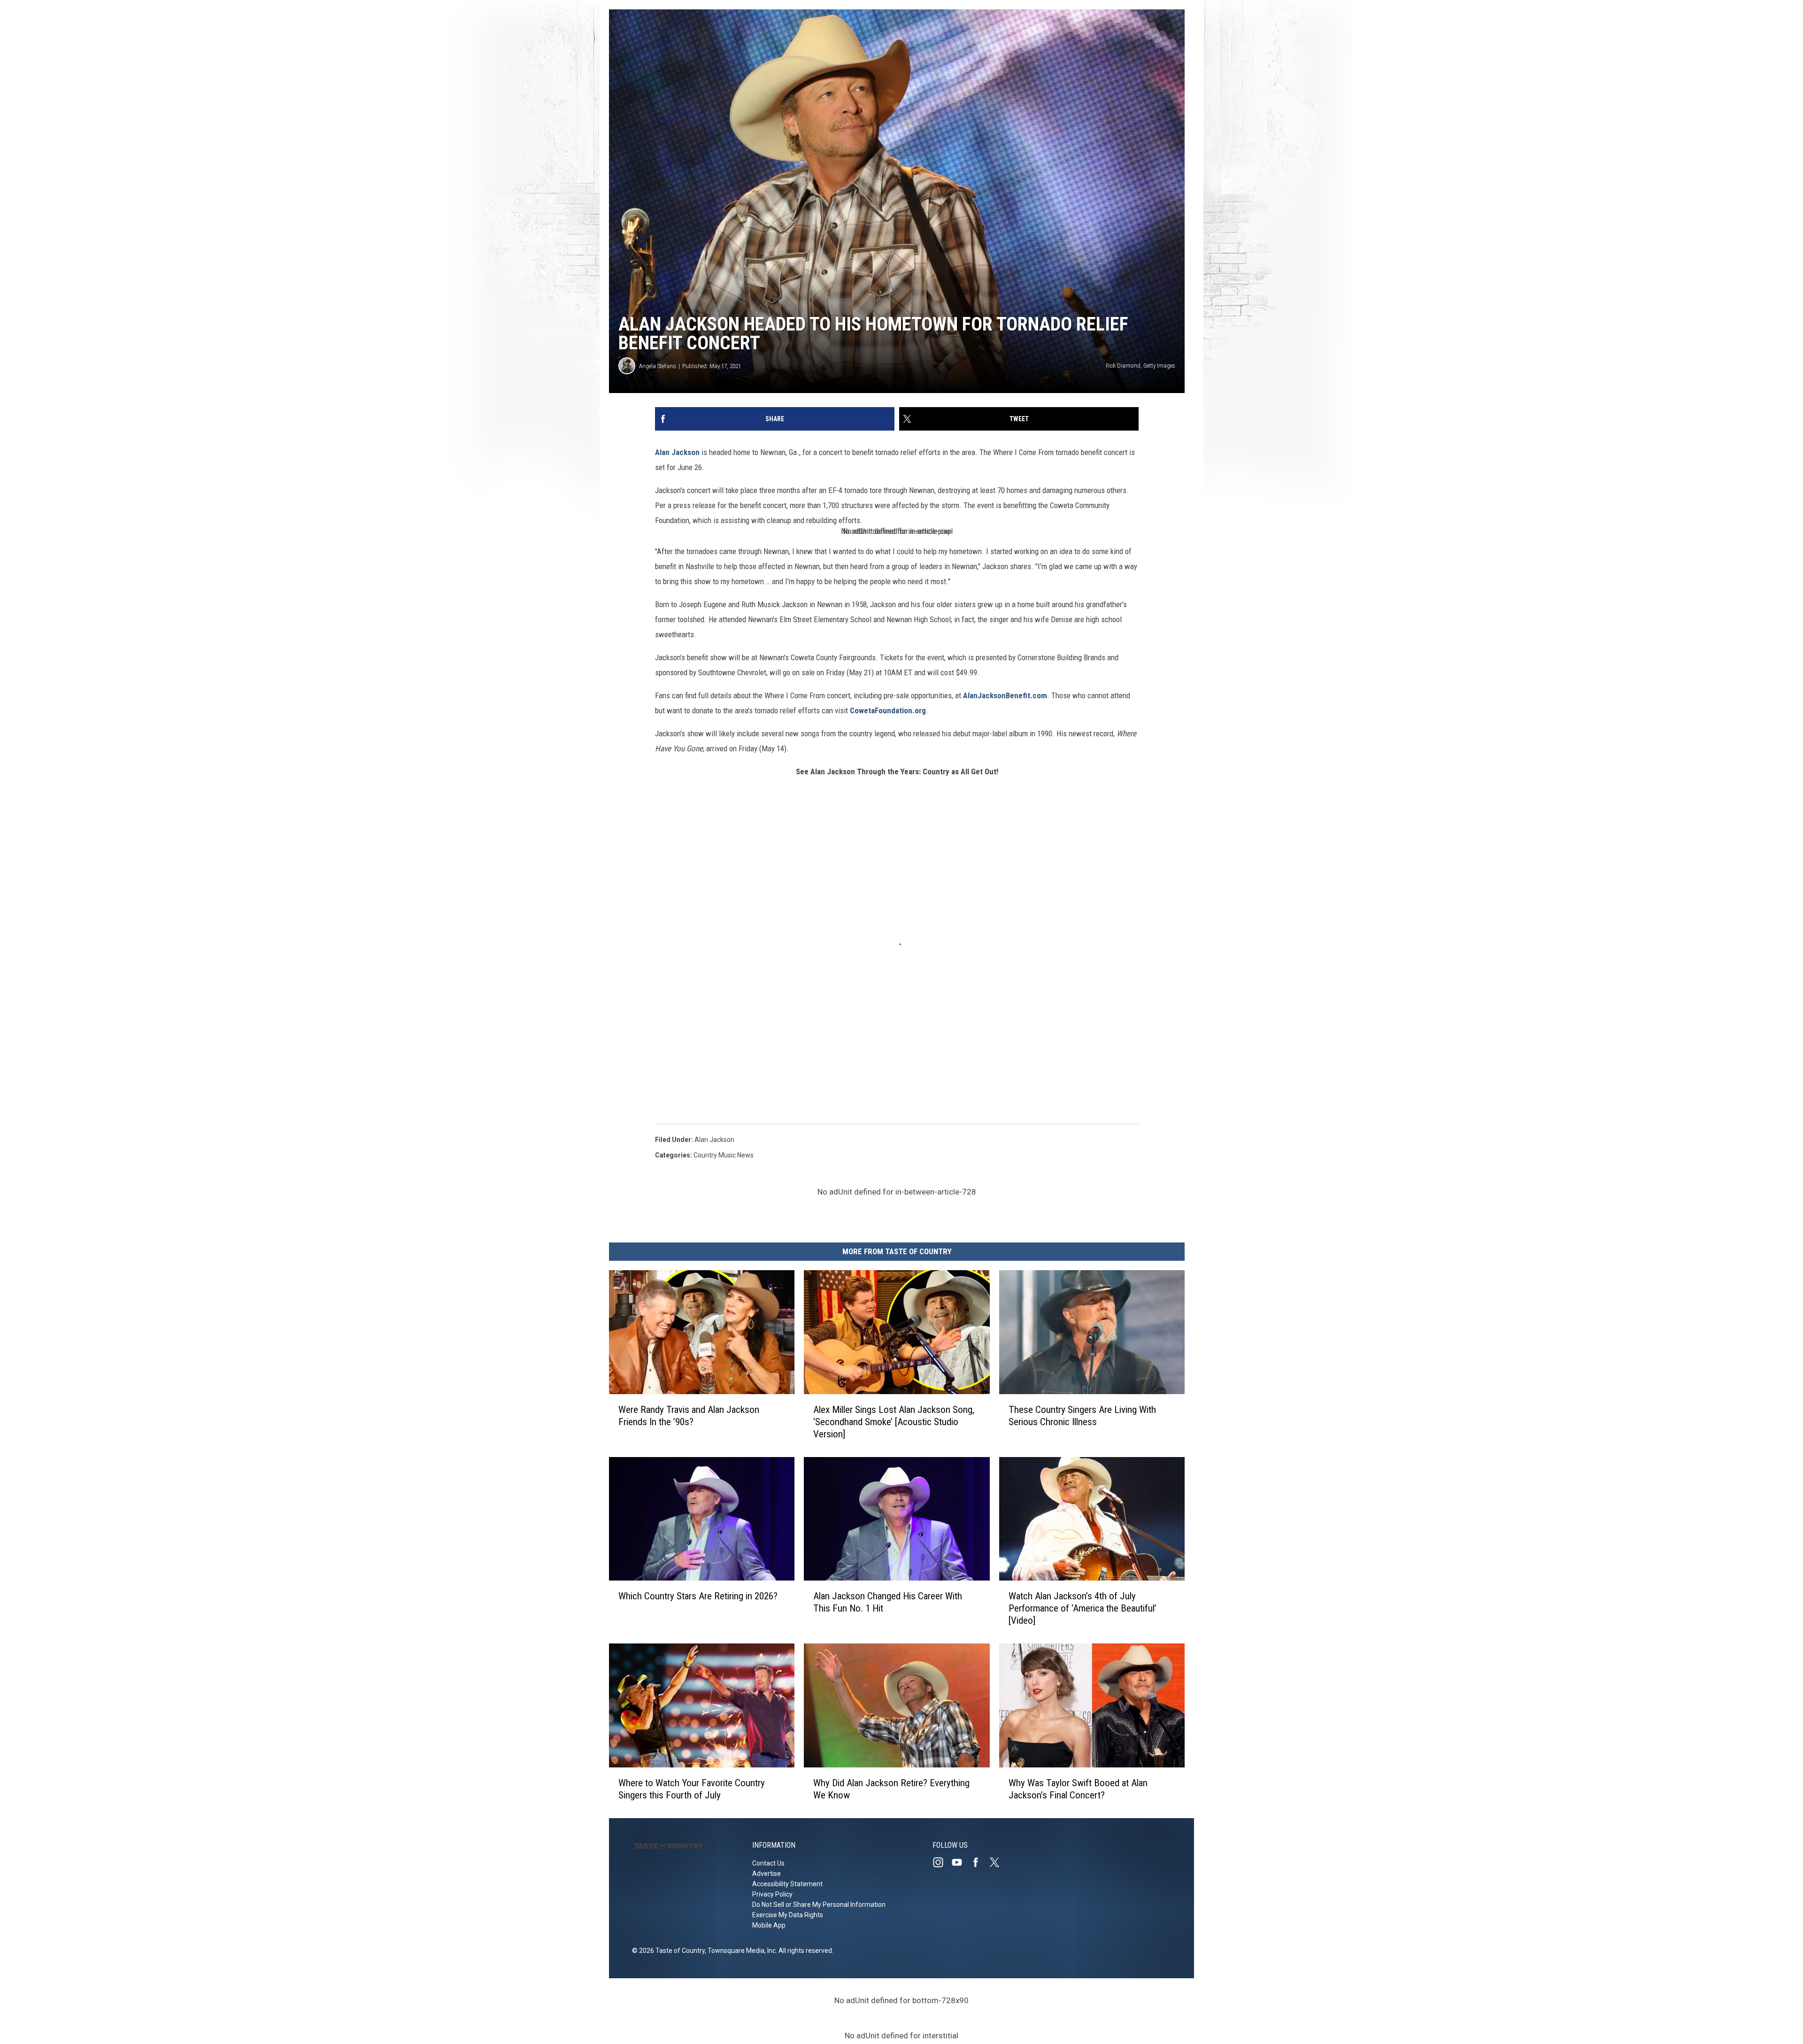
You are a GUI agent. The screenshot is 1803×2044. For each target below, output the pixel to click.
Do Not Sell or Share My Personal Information (819, 1905)
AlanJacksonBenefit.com (1005, 695)
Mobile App (769, 1925)
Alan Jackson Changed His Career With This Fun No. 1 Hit (888, 1602)
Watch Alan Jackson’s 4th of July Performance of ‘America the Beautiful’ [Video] (1083, 1608)
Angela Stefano (658, 366)
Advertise (767, 1874)
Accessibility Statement (787, 1884)
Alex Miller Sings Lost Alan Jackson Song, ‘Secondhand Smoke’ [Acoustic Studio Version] (894, 1422)
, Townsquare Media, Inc (740, 1951)
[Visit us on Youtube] (961, 1862)
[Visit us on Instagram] (942, 1862)
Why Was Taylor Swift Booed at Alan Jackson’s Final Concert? (1078, 1789)
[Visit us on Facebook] (979, 1862)
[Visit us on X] (998, 1862)
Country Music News (724, 1155)
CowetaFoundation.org (888, 710)
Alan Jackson (677, 452)
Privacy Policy (772, 1894)
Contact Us (768, 1863)
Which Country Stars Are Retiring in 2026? (698, 1596)
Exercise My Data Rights (788, 1915)
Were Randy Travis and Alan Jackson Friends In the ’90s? (689, 1416)
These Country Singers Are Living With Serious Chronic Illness (1082, 1416)
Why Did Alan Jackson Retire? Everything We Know (891, 1789)
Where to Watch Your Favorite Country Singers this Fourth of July (692, 1789)
